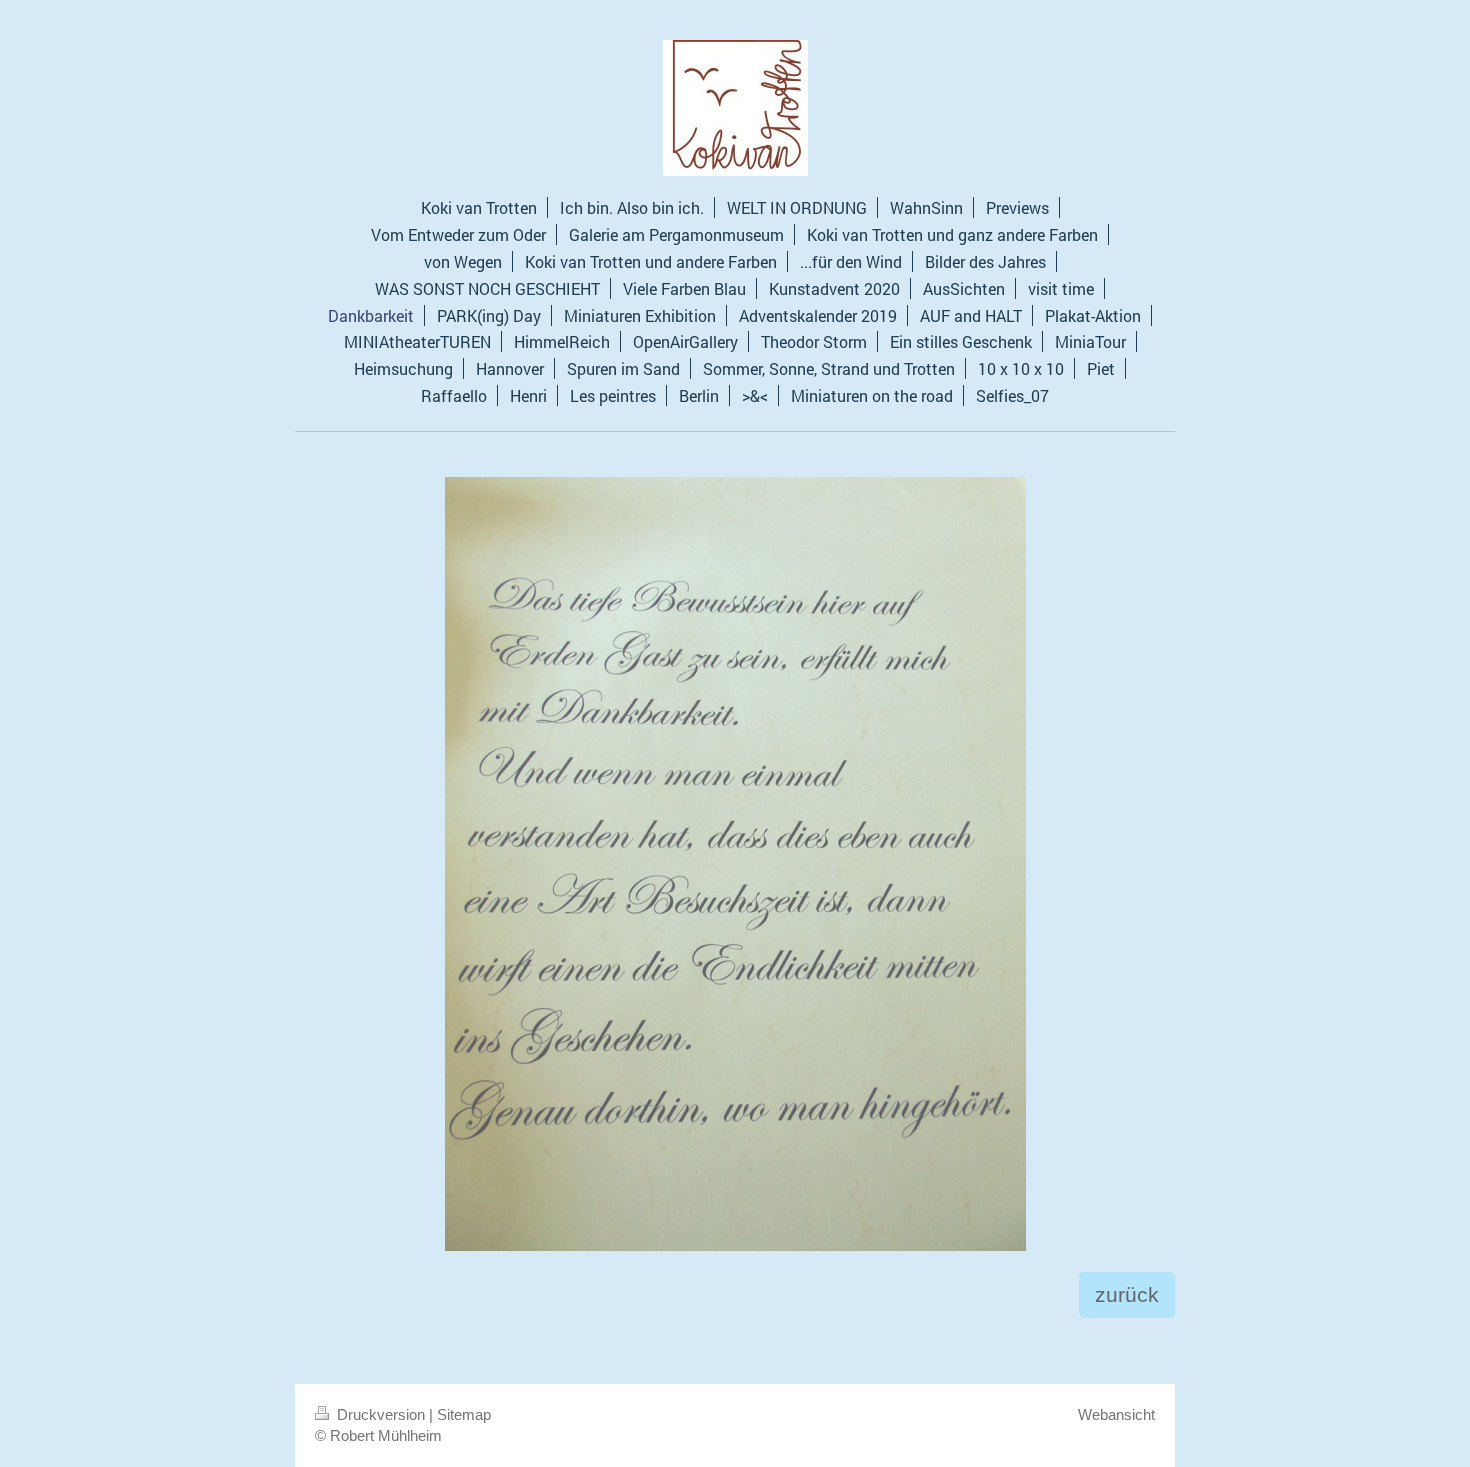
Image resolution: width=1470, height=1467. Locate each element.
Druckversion (381, 1414)
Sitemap (464, 1414)
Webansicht (1116, 1414)
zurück (1127, 1294)
